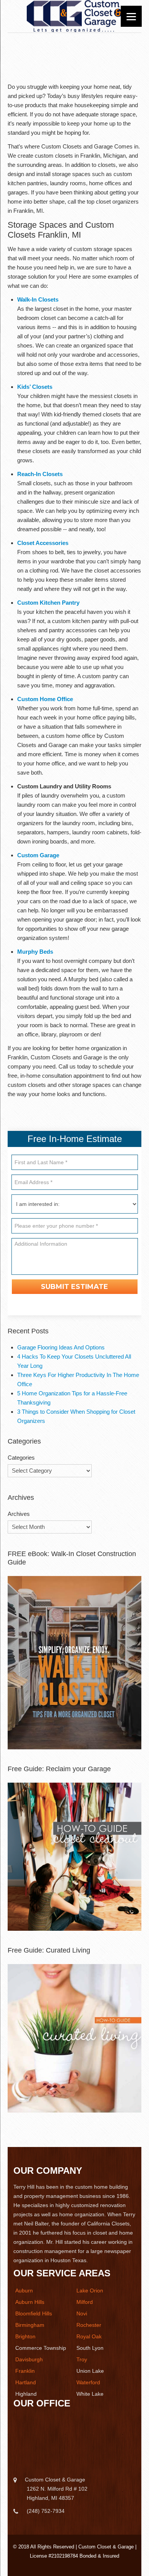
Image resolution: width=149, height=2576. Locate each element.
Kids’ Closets (35, 387)
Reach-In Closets (40, 474)
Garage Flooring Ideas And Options (61, 1347)
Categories (21, 1458)
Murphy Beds (35, 952)
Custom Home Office (45, 699)
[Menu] (131, 16)
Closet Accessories (43, 543)
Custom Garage (38, 855)
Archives (19, 1514)
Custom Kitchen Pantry (48, 603)
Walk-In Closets (38, 299)
